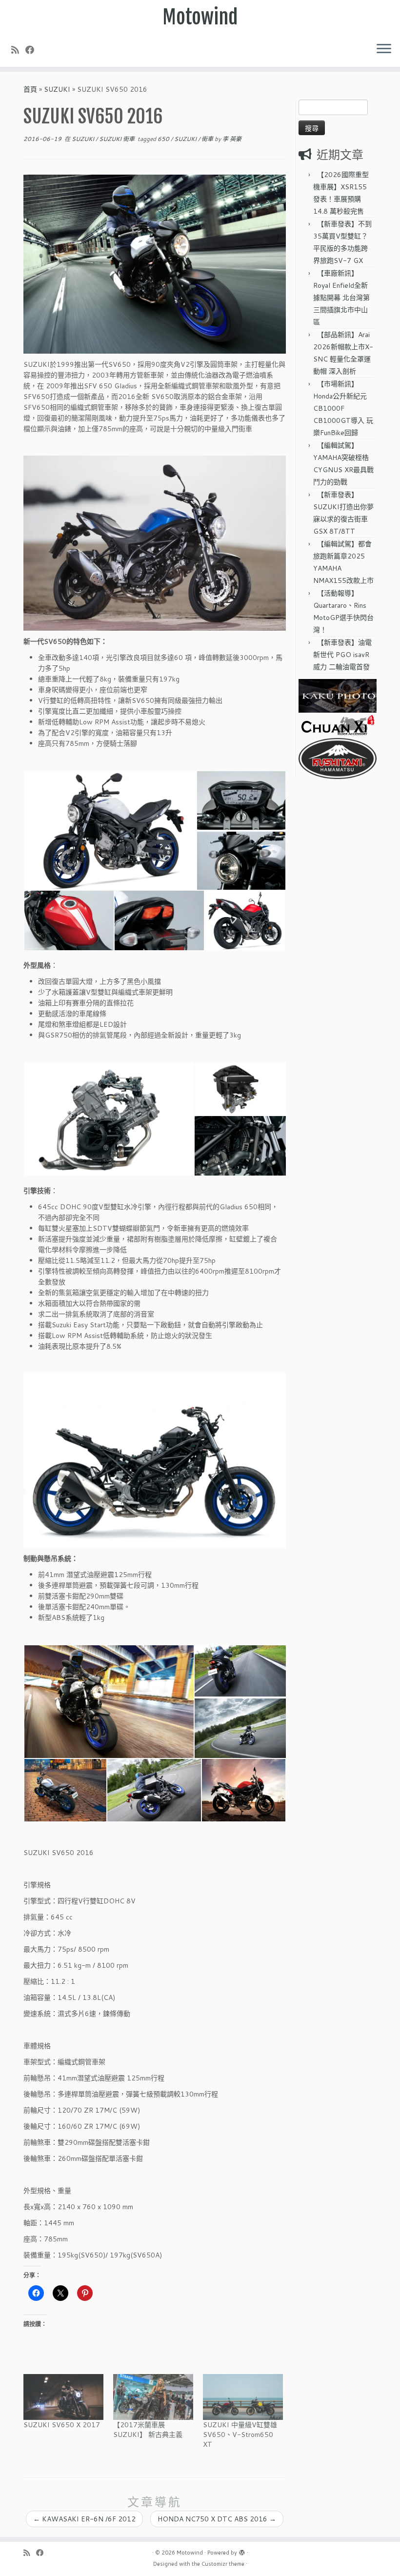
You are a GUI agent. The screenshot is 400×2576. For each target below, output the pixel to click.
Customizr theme (223, 2564)
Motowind (200, 17)
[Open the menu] (384, 49)
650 (164, 139)
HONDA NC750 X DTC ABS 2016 (217, 2519)
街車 (208, 139)
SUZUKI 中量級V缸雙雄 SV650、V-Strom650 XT (240, 2435)
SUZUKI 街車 (118, 139)
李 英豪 (232, 139)
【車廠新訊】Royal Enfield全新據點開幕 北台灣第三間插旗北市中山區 (341, 298)
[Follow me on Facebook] (33, 50)
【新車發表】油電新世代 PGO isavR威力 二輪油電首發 (342, 655)
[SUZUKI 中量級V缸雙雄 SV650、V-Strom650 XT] (243, 2397)
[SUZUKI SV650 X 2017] (63, 2397)
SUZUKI (57, 89)
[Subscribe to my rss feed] (18, 50)
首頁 (30, 89)
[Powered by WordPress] (242, 2551)
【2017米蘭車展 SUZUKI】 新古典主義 (148, 2430)
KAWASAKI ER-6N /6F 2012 (84, 2519)
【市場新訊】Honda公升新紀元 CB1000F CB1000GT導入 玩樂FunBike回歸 (343, 408)
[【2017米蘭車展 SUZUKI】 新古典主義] (153, 2397)
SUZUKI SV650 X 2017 (62, 2425)
